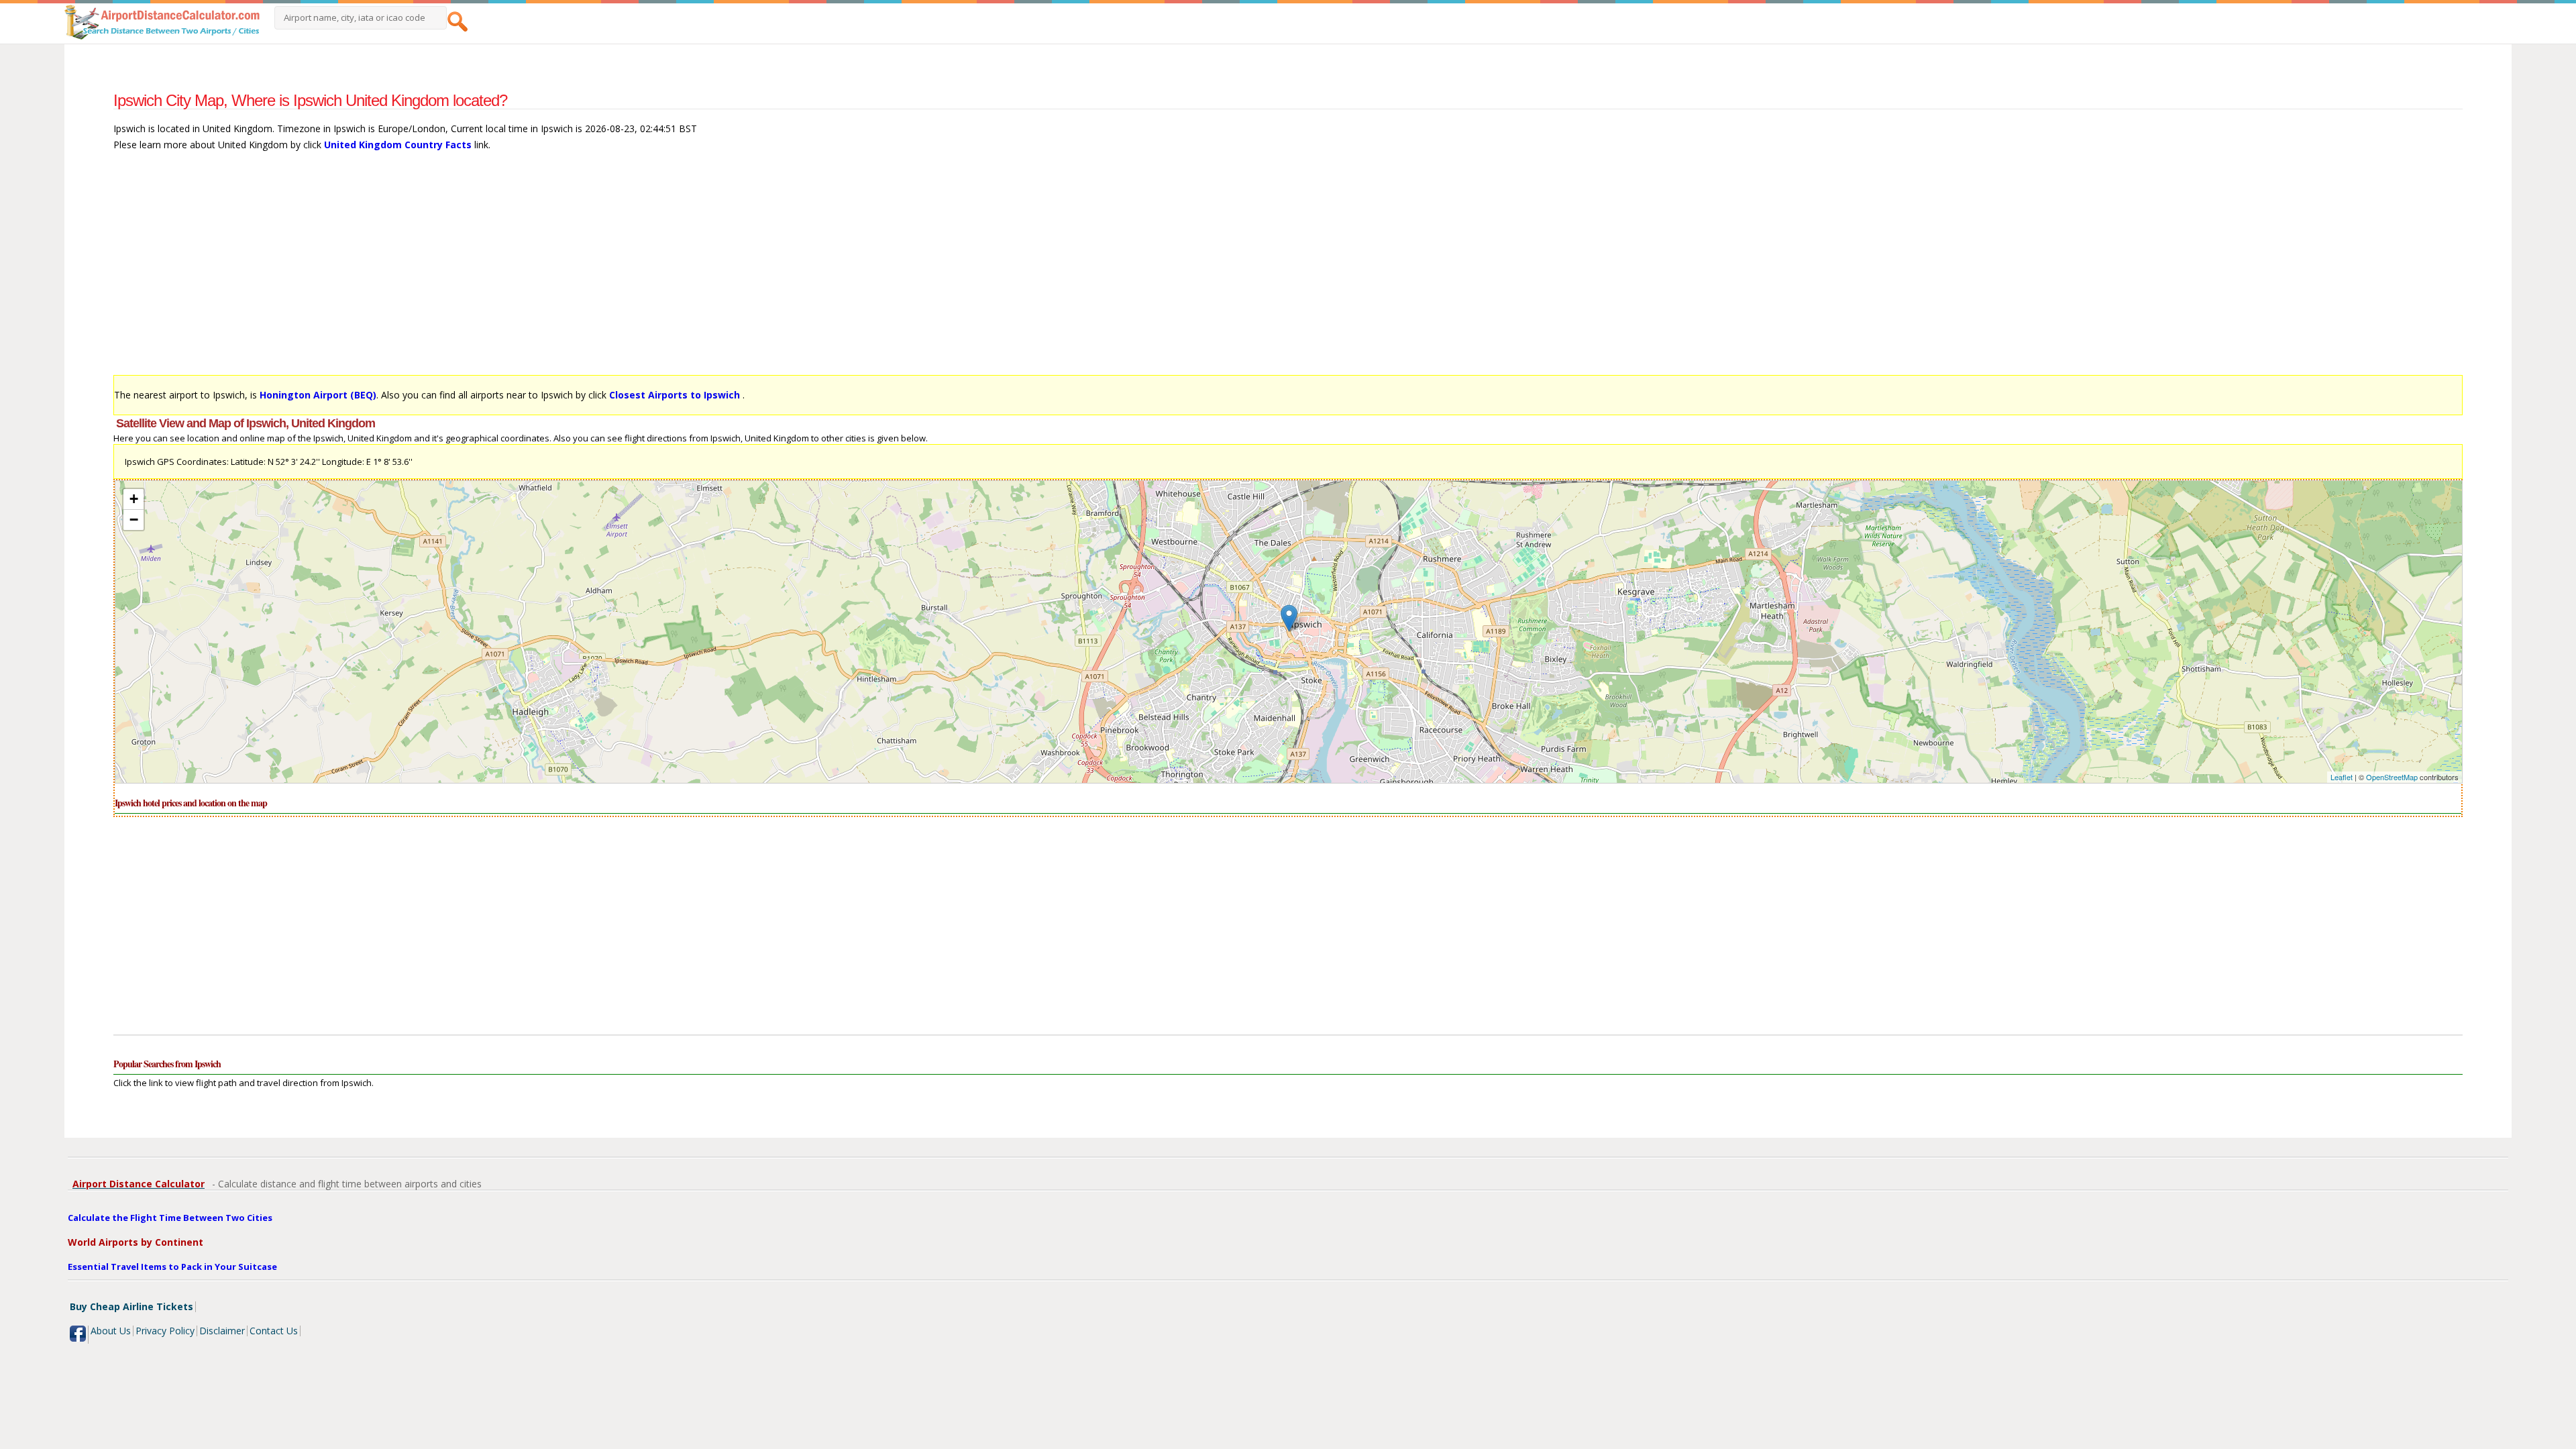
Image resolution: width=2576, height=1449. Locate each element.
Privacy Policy (165, 1331)
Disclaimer (222, 1331)
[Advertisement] (516, 270)
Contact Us (274, 1331)
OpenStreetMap (2392, 777)
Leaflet (2342, 777)
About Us (111, 1331)
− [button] (134, 520)
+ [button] (134, 499)
